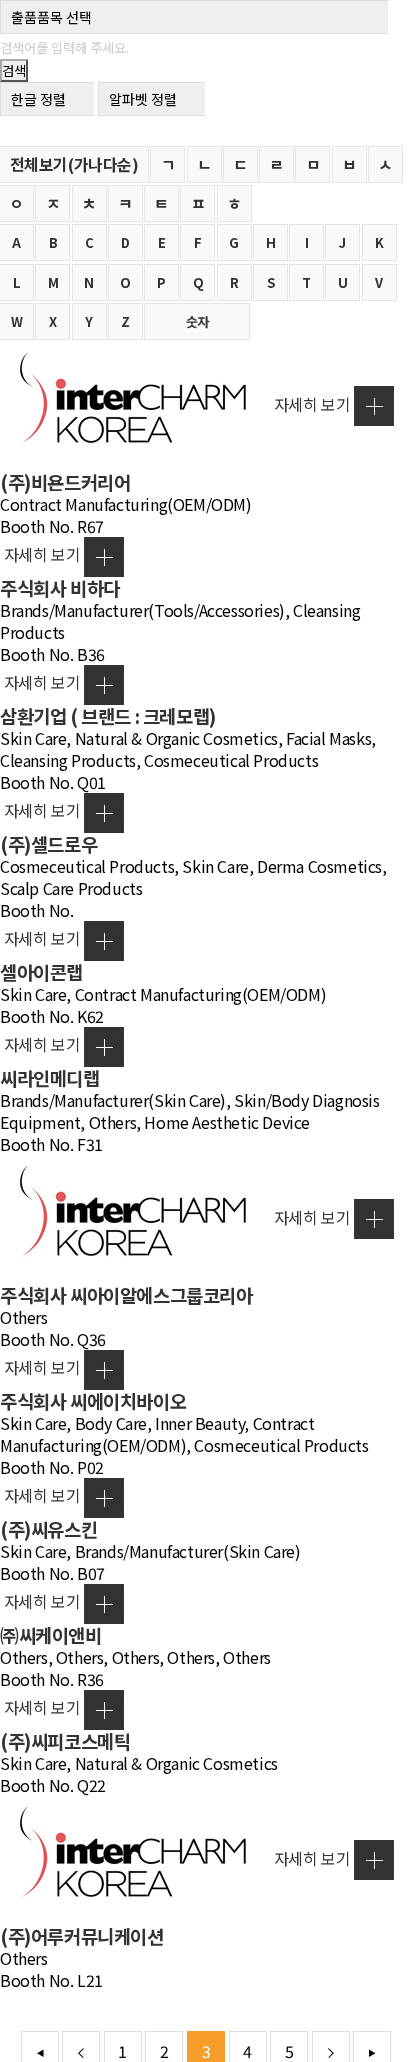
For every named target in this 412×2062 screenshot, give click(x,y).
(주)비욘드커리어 (65, 481)
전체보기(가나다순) (74, 164)
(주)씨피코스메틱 (65, 1740)
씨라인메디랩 (50, 1077)
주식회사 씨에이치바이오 (93, 1400)
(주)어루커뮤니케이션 (82, 1935)
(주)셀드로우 (48, 843)
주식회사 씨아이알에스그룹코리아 (126, 1294)
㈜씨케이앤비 (51, 1634)
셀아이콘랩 (41, 971)
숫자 (197, 321)
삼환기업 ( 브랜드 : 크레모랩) (108, 715)
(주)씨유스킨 (48, 1528)
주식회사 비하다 (60, 587)
